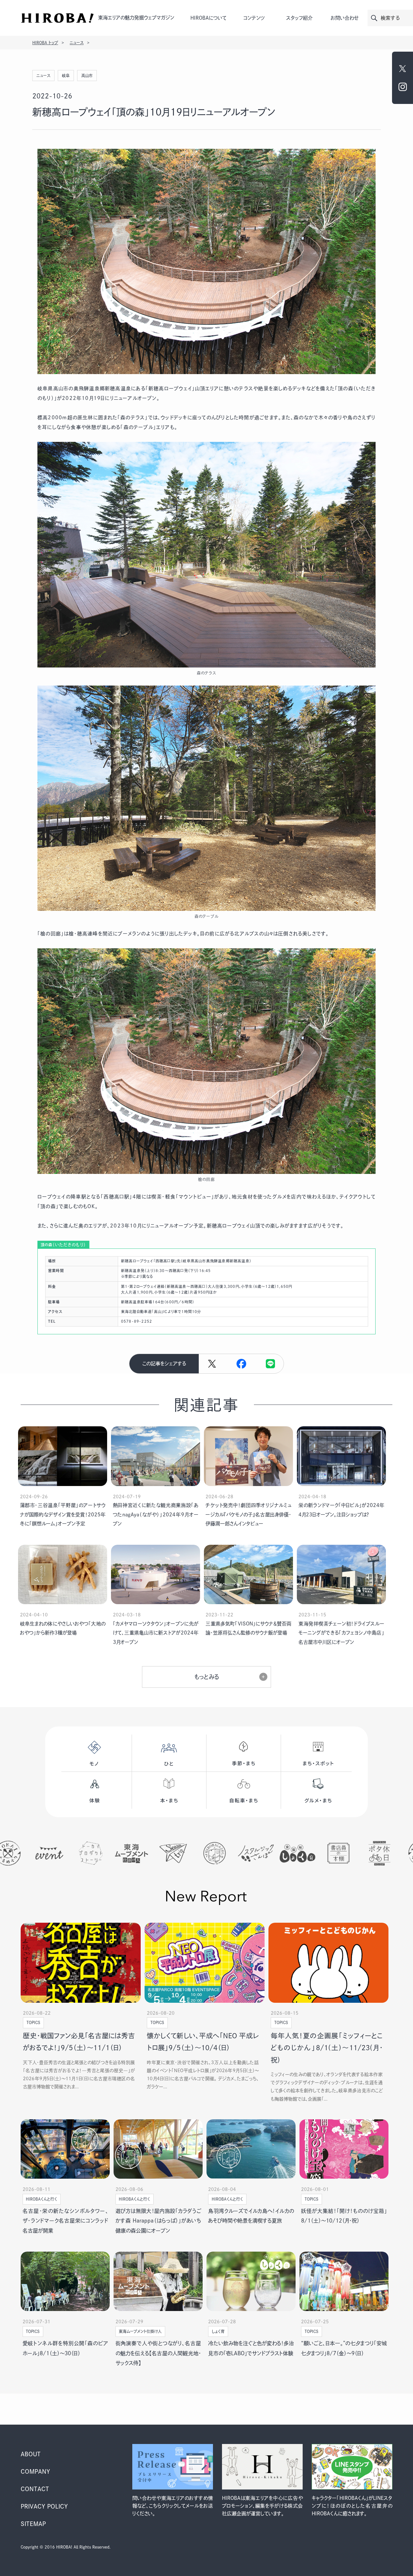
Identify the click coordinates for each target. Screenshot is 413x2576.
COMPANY (35, 2471)
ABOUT (31, 2454)
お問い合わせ (345, 18)
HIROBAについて (208, 18)
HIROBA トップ (45, 43)
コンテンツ (254, 18)
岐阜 (66, 76)
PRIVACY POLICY (44, 2506)
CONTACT (35, 2489)
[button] (241, 1364)
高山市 (87, 76)
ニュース (77, 43)
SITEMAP (33, 2524)
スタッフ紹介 (299, 18)
